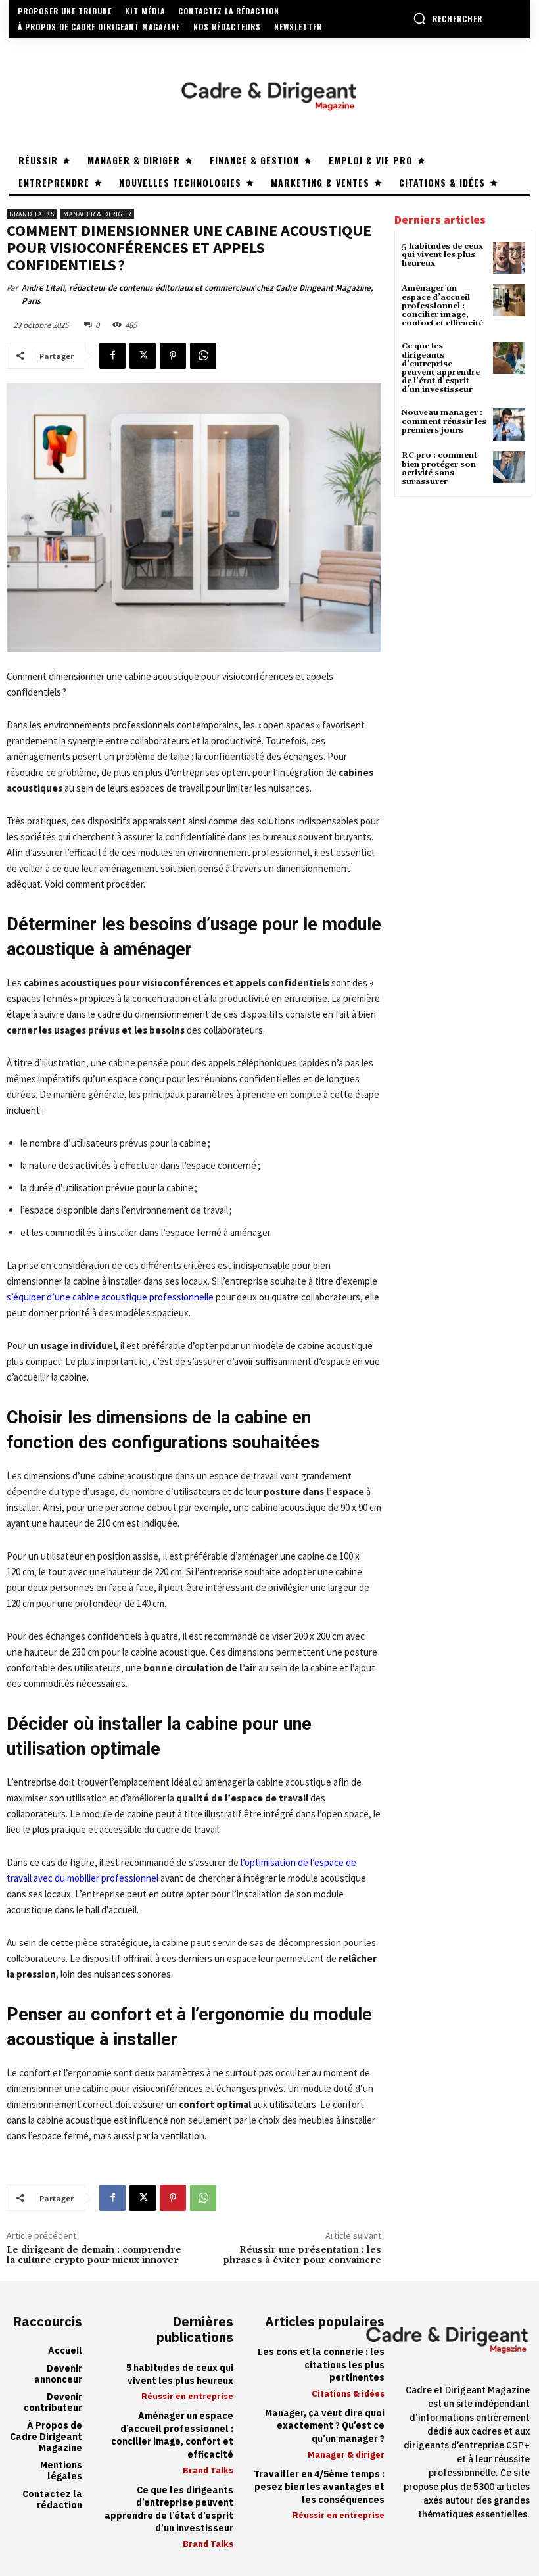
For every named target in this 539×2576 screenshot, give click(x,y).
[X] (143, 356)
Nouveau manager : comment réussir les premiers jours (444, 421)
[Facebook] (112, 356)
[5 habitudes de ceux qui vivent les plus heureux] (509, 258)
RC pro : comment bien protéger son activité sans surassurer (439, 468)
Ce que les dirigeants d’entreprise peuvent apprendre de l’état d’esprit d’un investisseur (441, 368)
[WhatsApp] (203, 356)
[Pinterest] (173, 356)
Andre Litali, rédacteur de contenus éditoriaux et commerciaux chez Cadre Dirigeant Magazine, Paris (198, 294)
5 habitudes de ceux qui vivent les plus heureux (442, 255)
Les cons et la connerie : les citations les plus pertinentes (321, 2365)
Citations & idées (348, 2394)
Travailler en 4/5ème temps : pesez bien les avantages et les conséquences (319, 2487)
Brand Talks (32, 214)
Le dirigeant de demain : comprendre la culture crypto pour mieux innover (94, 2255)
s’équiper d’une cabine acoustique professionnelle (110, 1297)
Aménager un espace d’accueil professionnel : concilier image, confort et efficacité (442, 306)
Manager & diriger (97, 214)
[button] (448, 18)
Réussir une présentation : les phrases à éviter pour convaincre (302, 2255)
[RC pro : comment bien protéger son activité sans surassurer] (509, 467)
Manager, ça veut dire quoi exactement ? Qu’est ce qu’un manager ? (325, 2426)
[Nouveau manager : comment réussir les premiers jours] (509, 424)
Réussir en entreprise (187, 2396)
